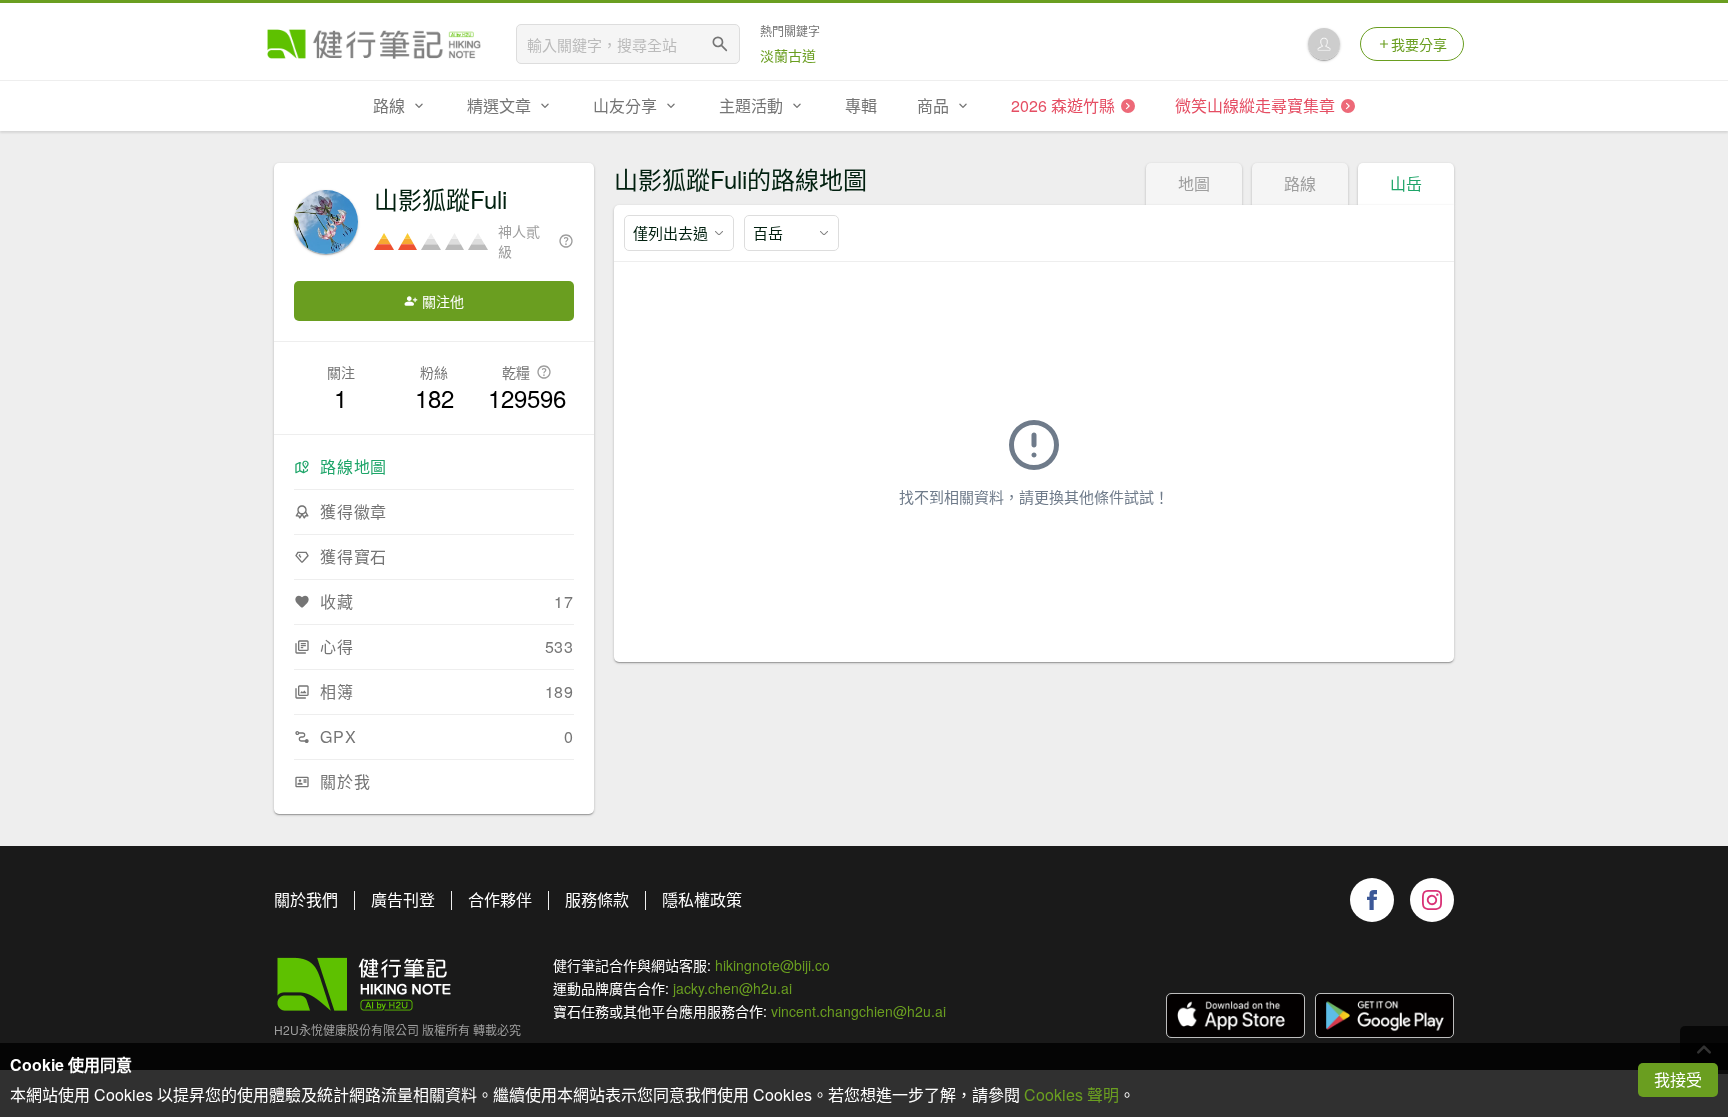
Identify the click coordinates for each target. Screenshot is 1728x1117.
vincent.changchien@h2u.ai (858, 1011)
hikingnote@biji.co (772, 965)
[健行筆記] (374, 44)
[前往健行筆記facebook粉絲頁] (1372, 900)
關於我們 (306, 899)
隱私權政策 (702, 899)
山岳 (1406, 183)
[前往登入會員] (1324, 44)
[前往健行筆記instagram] (1432, 900)
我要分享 (1419, 44)
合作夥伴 (500, 899)
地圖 (1194, 183)
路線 (1300, 183)
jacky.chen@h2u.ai (732, 988)
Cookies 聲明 (1071, 1094)
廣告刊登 (403, 899)
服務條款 (597, 899)
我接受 (1678, 1079)
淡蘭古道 (788, 55)
